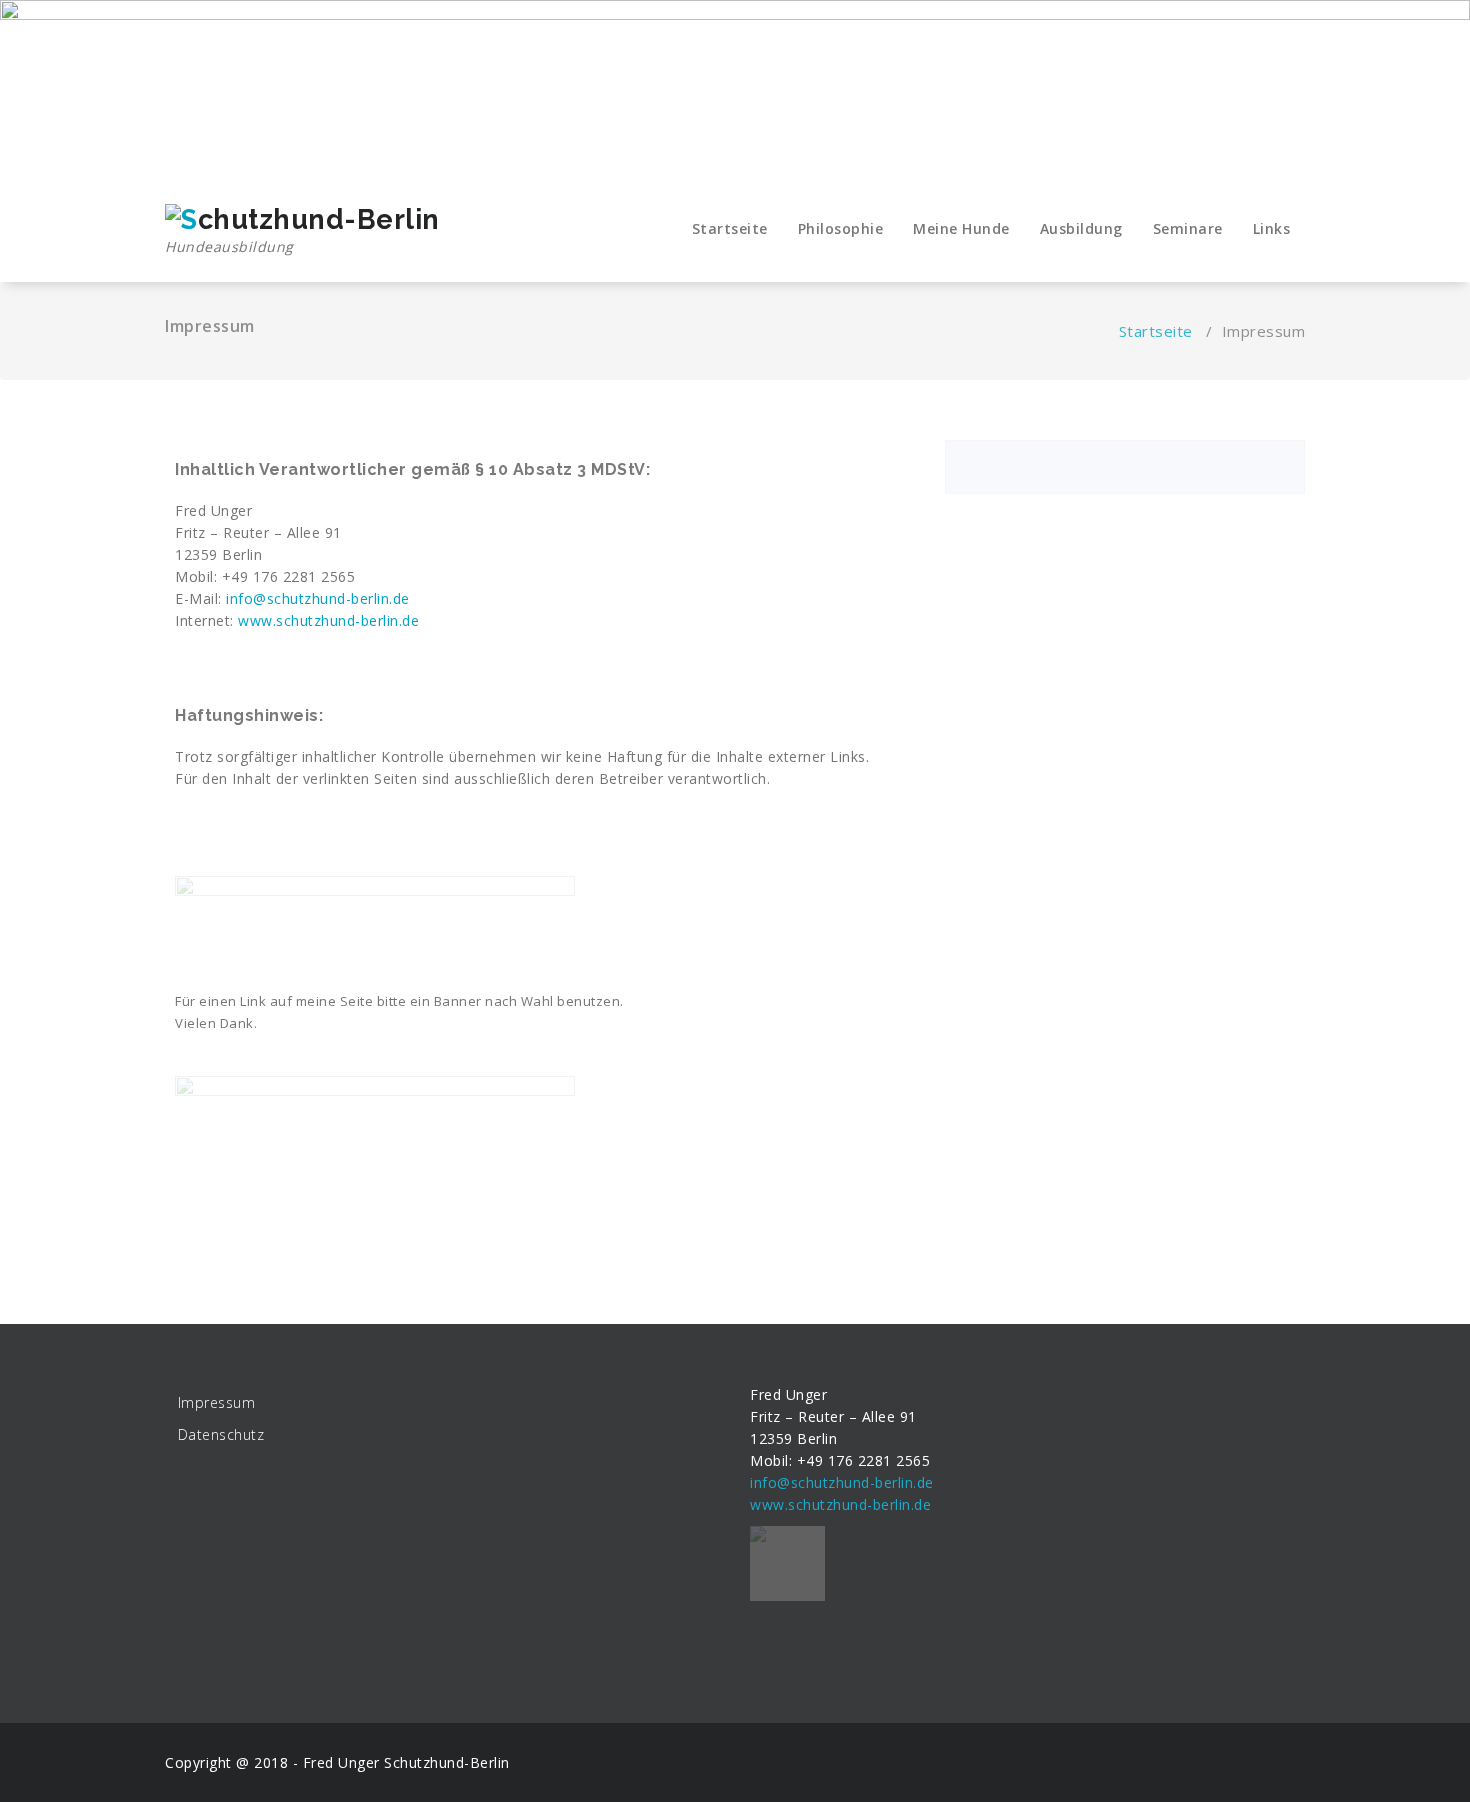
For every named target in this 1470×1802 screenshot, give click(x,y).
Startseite (730, 228)
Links (1272, 228)
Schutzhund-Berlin (447, 1762)
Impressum (217, 1402)
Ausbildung (1081, 228)
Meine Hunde (961, 228)
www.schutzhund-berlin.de (327, 620)
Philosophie (841, 228)
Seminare (1188, 228)
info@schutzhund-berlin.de (318, 598)
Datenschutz (221, 1434)
